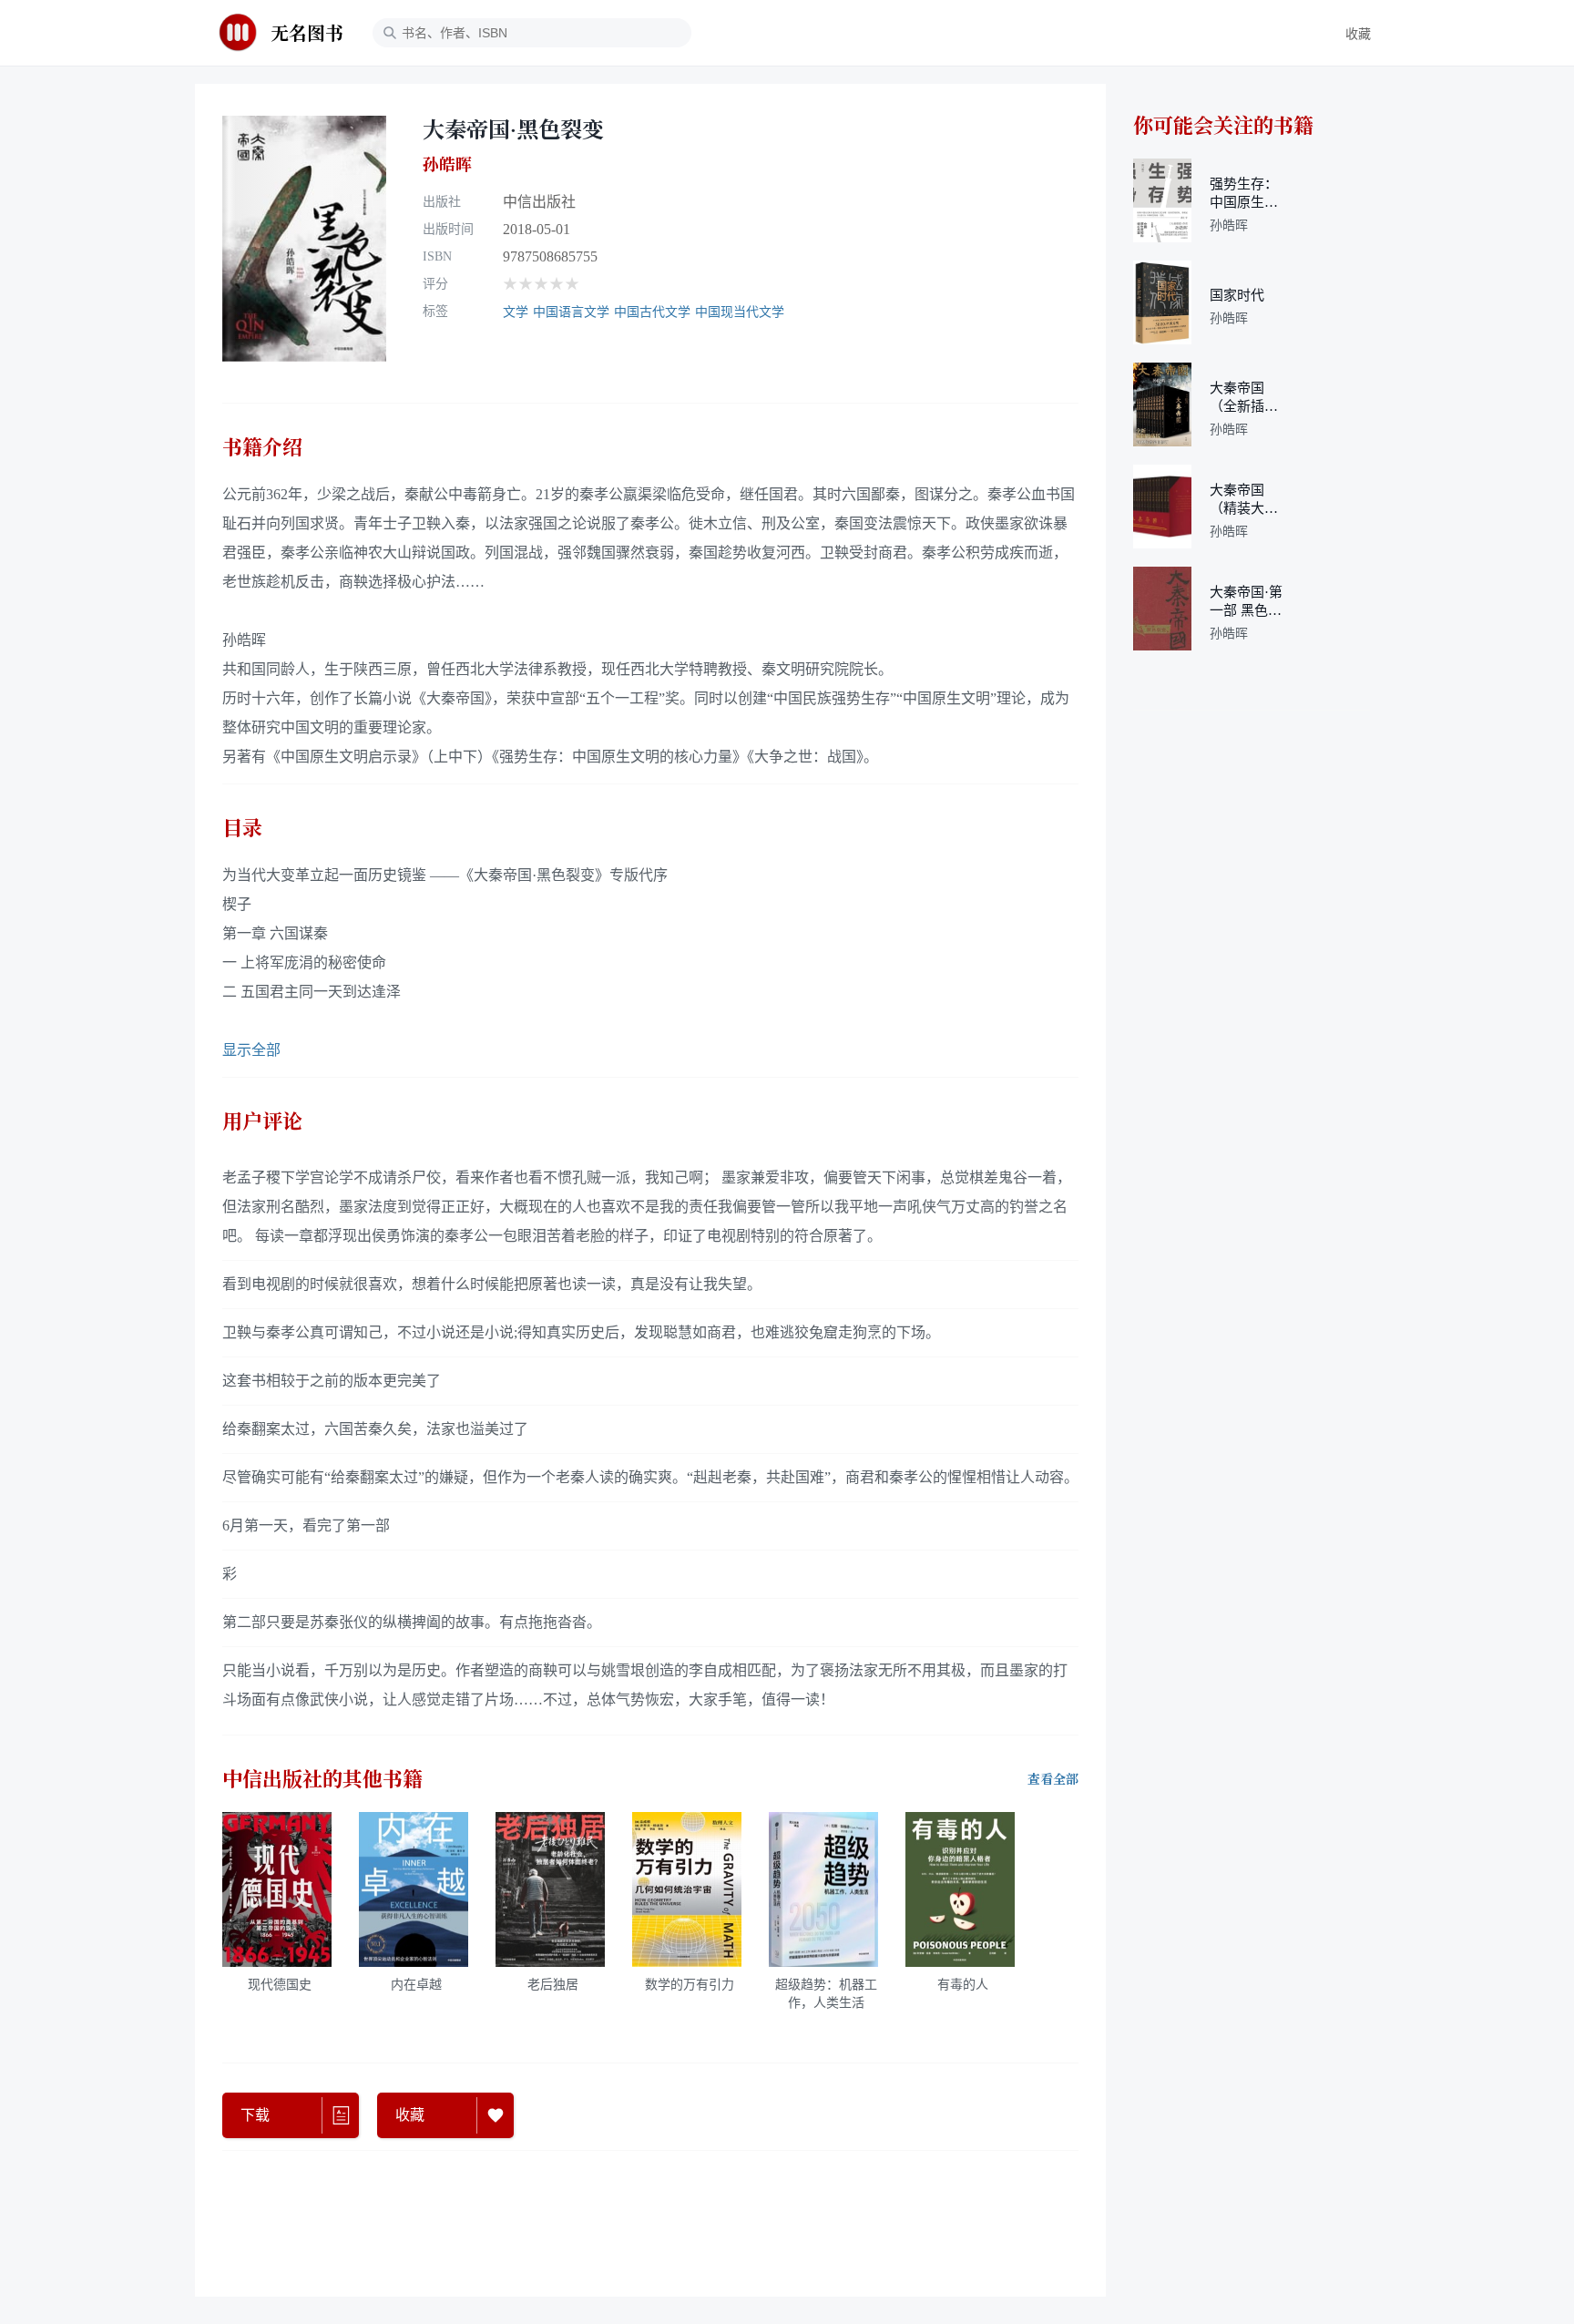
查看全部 (1053, 1779)
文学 (516, 312)
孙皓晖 (447, 164)
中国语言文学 (571, 312)
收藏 (1358, 34)
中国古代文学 (652, 312)
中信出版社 (539, 202)
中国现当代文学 (740, 312)
